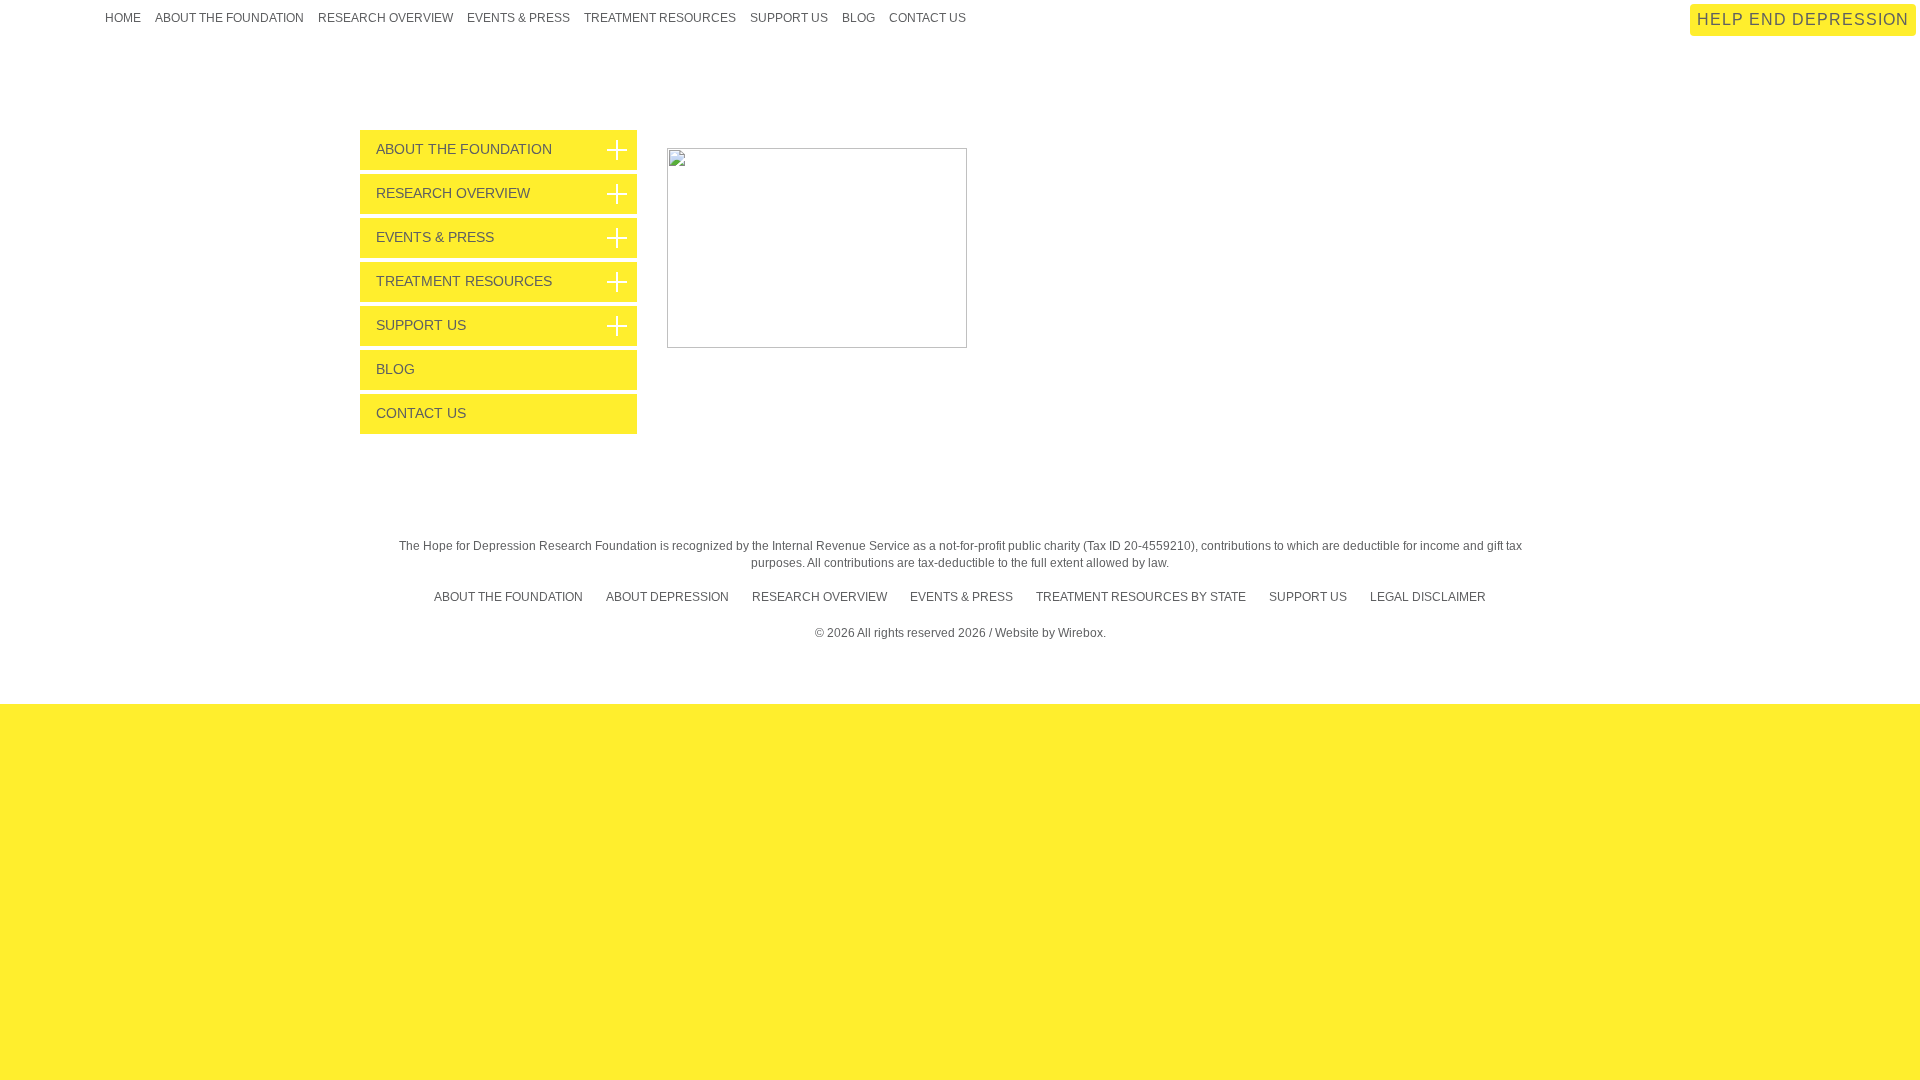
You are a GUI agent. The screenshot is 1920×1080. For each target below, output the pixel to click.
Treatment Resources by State (1141, 597)
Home (123, 18)
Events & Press (518, 18)
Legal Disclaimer (1428, 597)
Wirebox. (1082, 633)
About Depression (667, 597)
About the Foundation (229, 18)
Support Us (789, 18)
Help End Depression (1803, 19)
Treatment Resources (660, 18)
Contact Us (927, 18)
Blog (858, 18)
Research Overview (385, 18)
